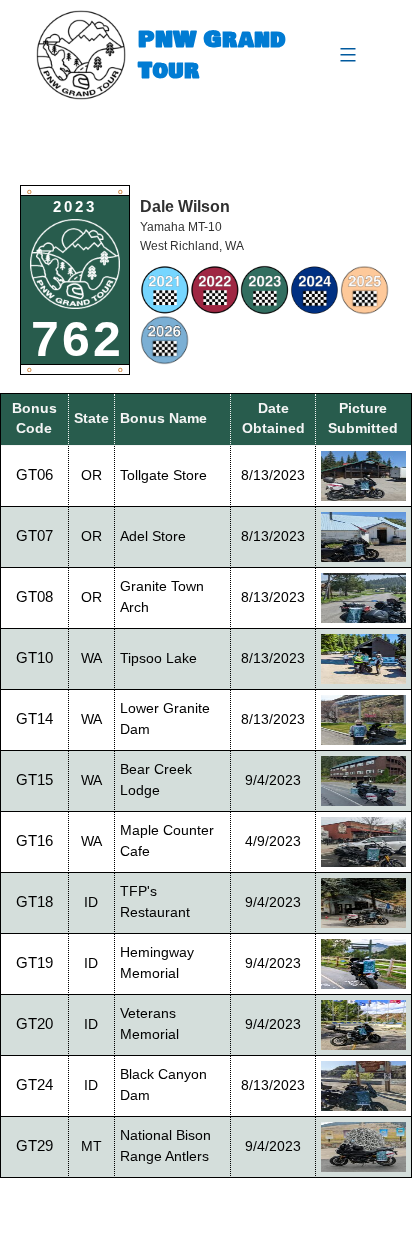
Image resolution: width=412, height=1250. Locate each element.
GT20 (34, 1023)
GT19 (34, 962)
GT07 (34, 535)
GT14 (34, 718)
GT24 (34, 1084)
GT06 (34, 474)
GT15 (34, 779)
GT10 (34, 657)
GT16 (34, 840)
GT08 (34, 596)
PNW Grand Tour (212, 54)
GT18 (34, 901)
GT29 (34, 1145)
